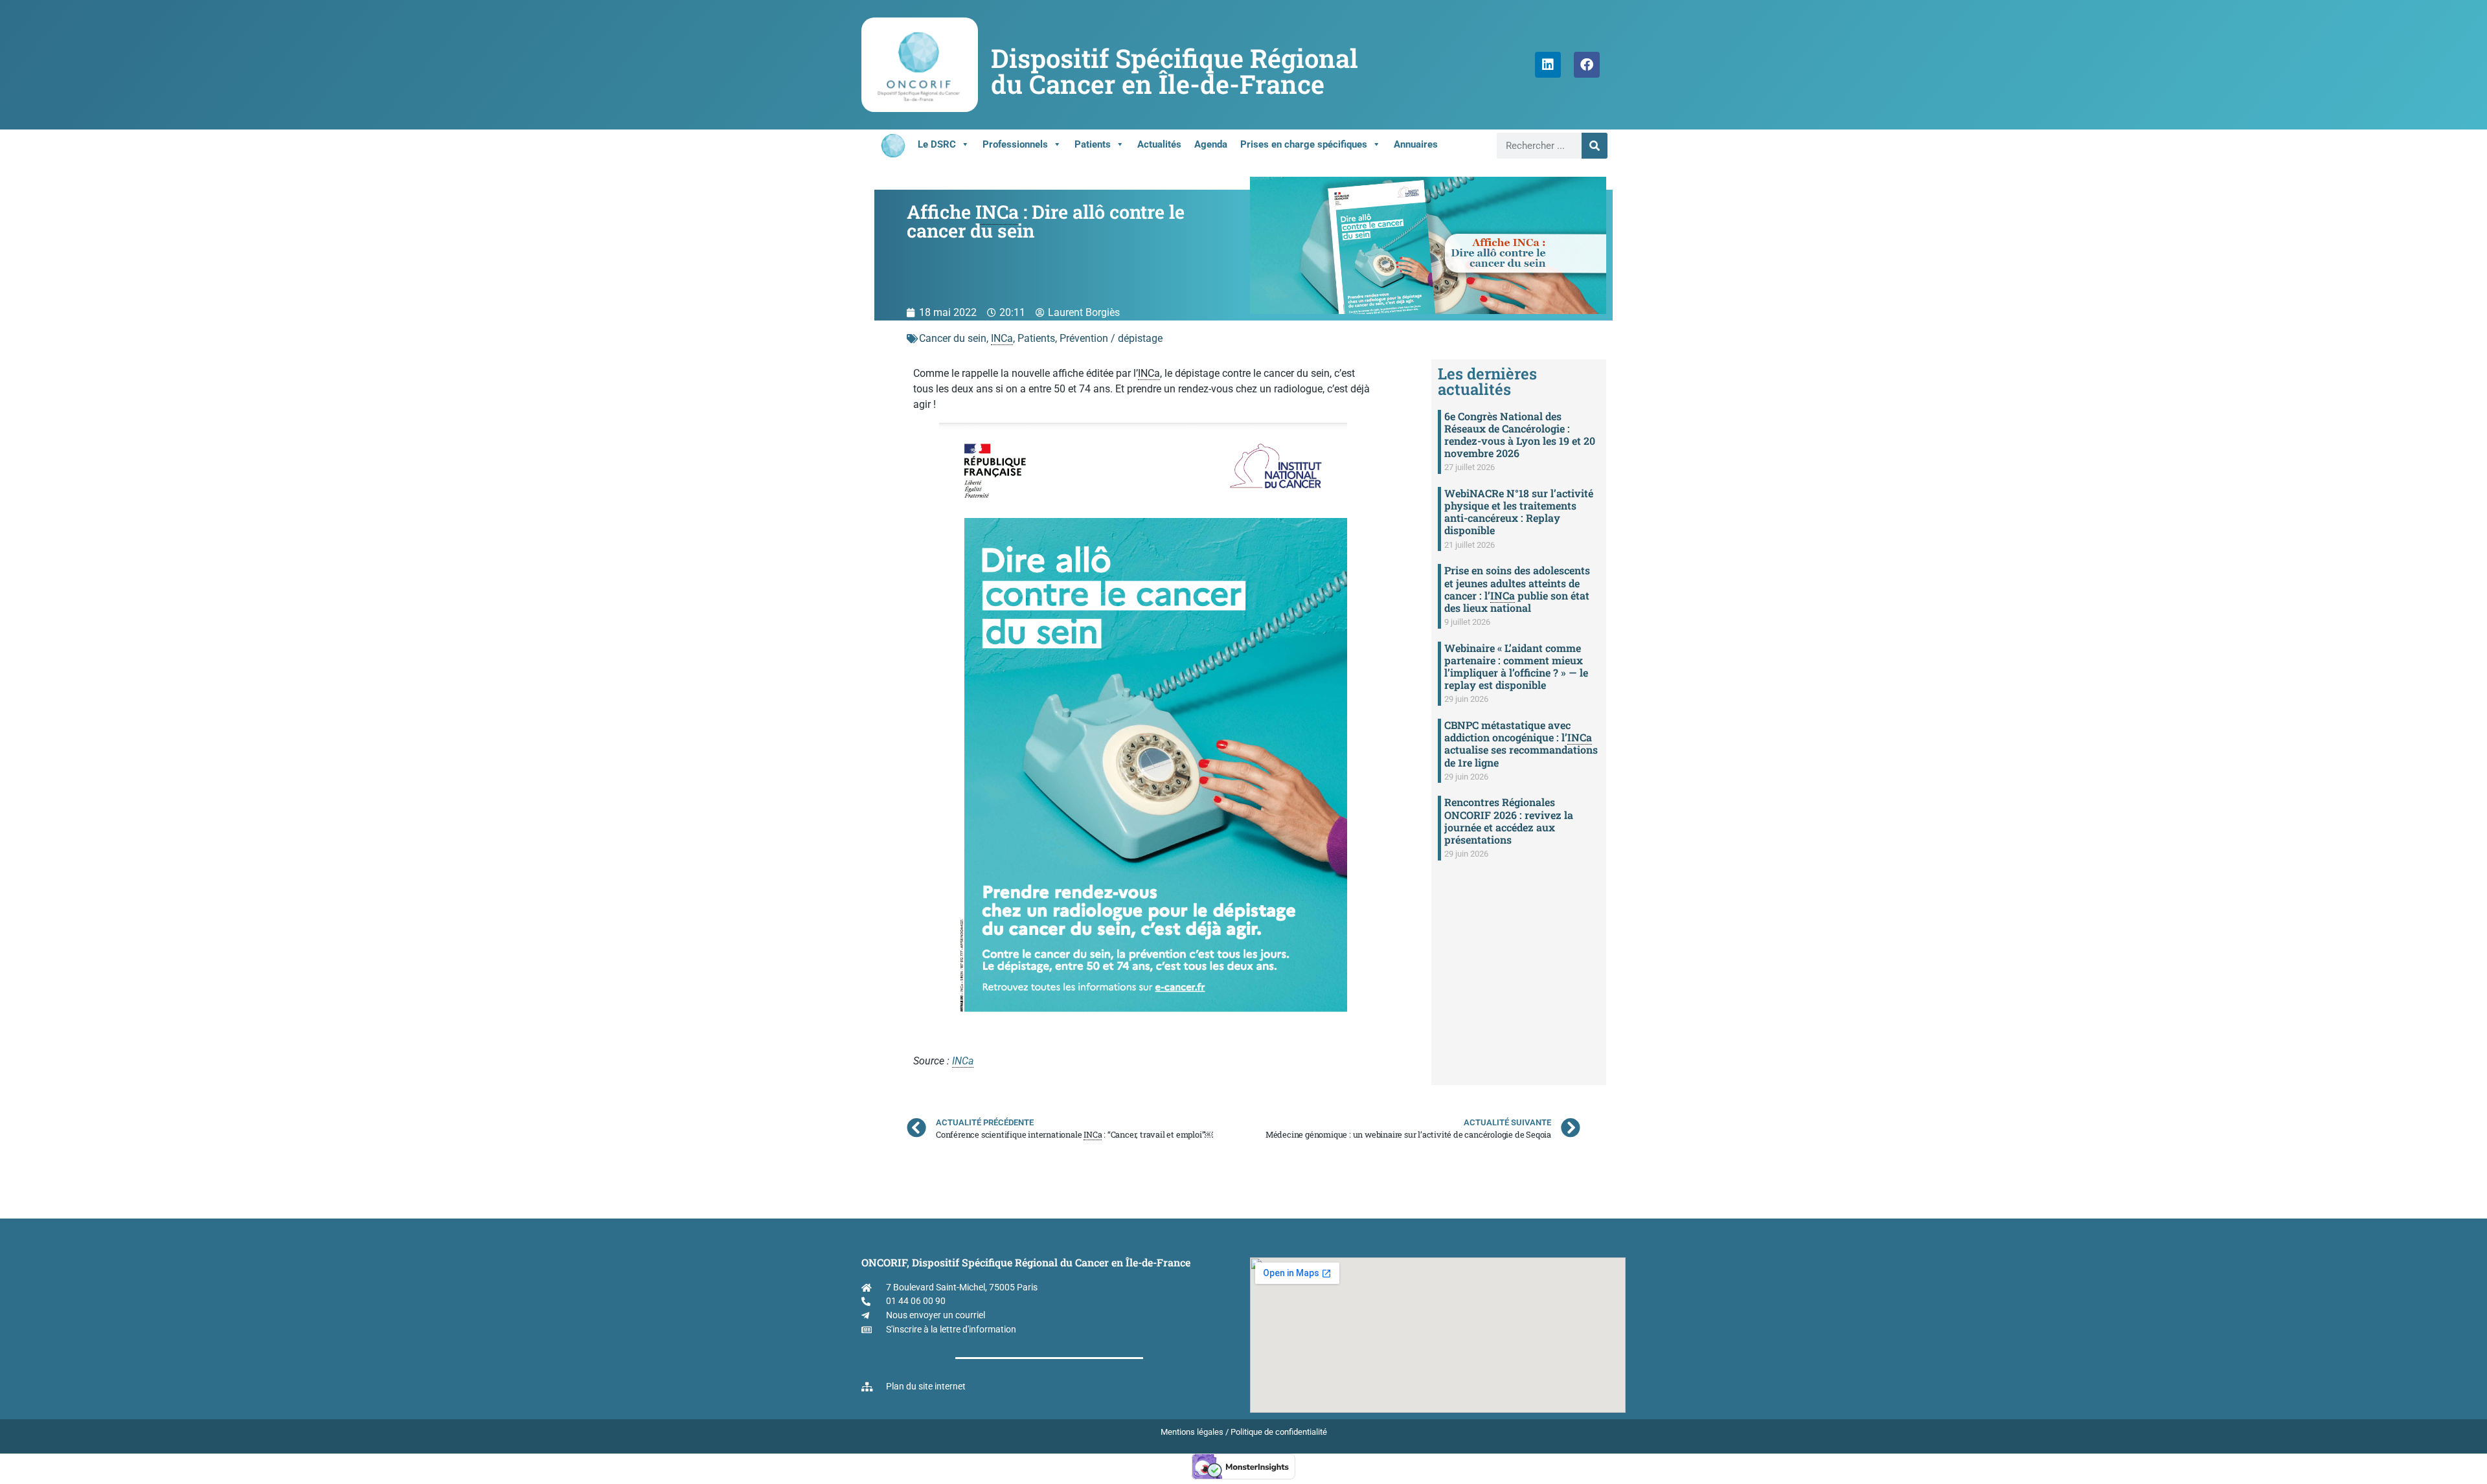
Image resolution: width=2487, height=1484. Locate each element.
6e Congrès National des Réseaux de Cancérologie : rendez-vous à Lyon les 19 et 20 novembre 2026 (1520, 435)
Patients (1093, 144)
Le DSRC (937, 144)
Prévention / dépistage (1111, 338)
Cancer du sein (953, 338)
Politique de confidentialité (1279, 1432)
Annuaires (1416, 144)
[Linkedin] (1548, 65)
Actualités (1159, 144)
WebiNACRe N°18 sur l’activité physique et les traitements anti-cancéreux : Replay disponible (1519, 512)
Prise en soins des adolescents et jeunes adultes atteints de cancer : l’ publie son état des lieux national (1517, 589)
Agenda (1211, 144)
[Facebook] (1587, 65)
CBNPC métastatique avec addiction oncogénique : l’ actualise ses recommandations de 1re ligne (1521, 744)
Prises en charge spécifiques (1304, 144)
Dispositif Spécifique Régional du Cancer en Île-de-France (1175, 71)
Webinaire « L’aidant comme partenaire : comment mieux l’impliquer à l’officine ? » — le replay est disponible (1516, 667)
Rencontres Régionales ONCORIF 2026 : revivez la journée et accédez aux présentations (1509, 821)
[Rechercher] (1595, 146)
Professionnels (1015, 144)
